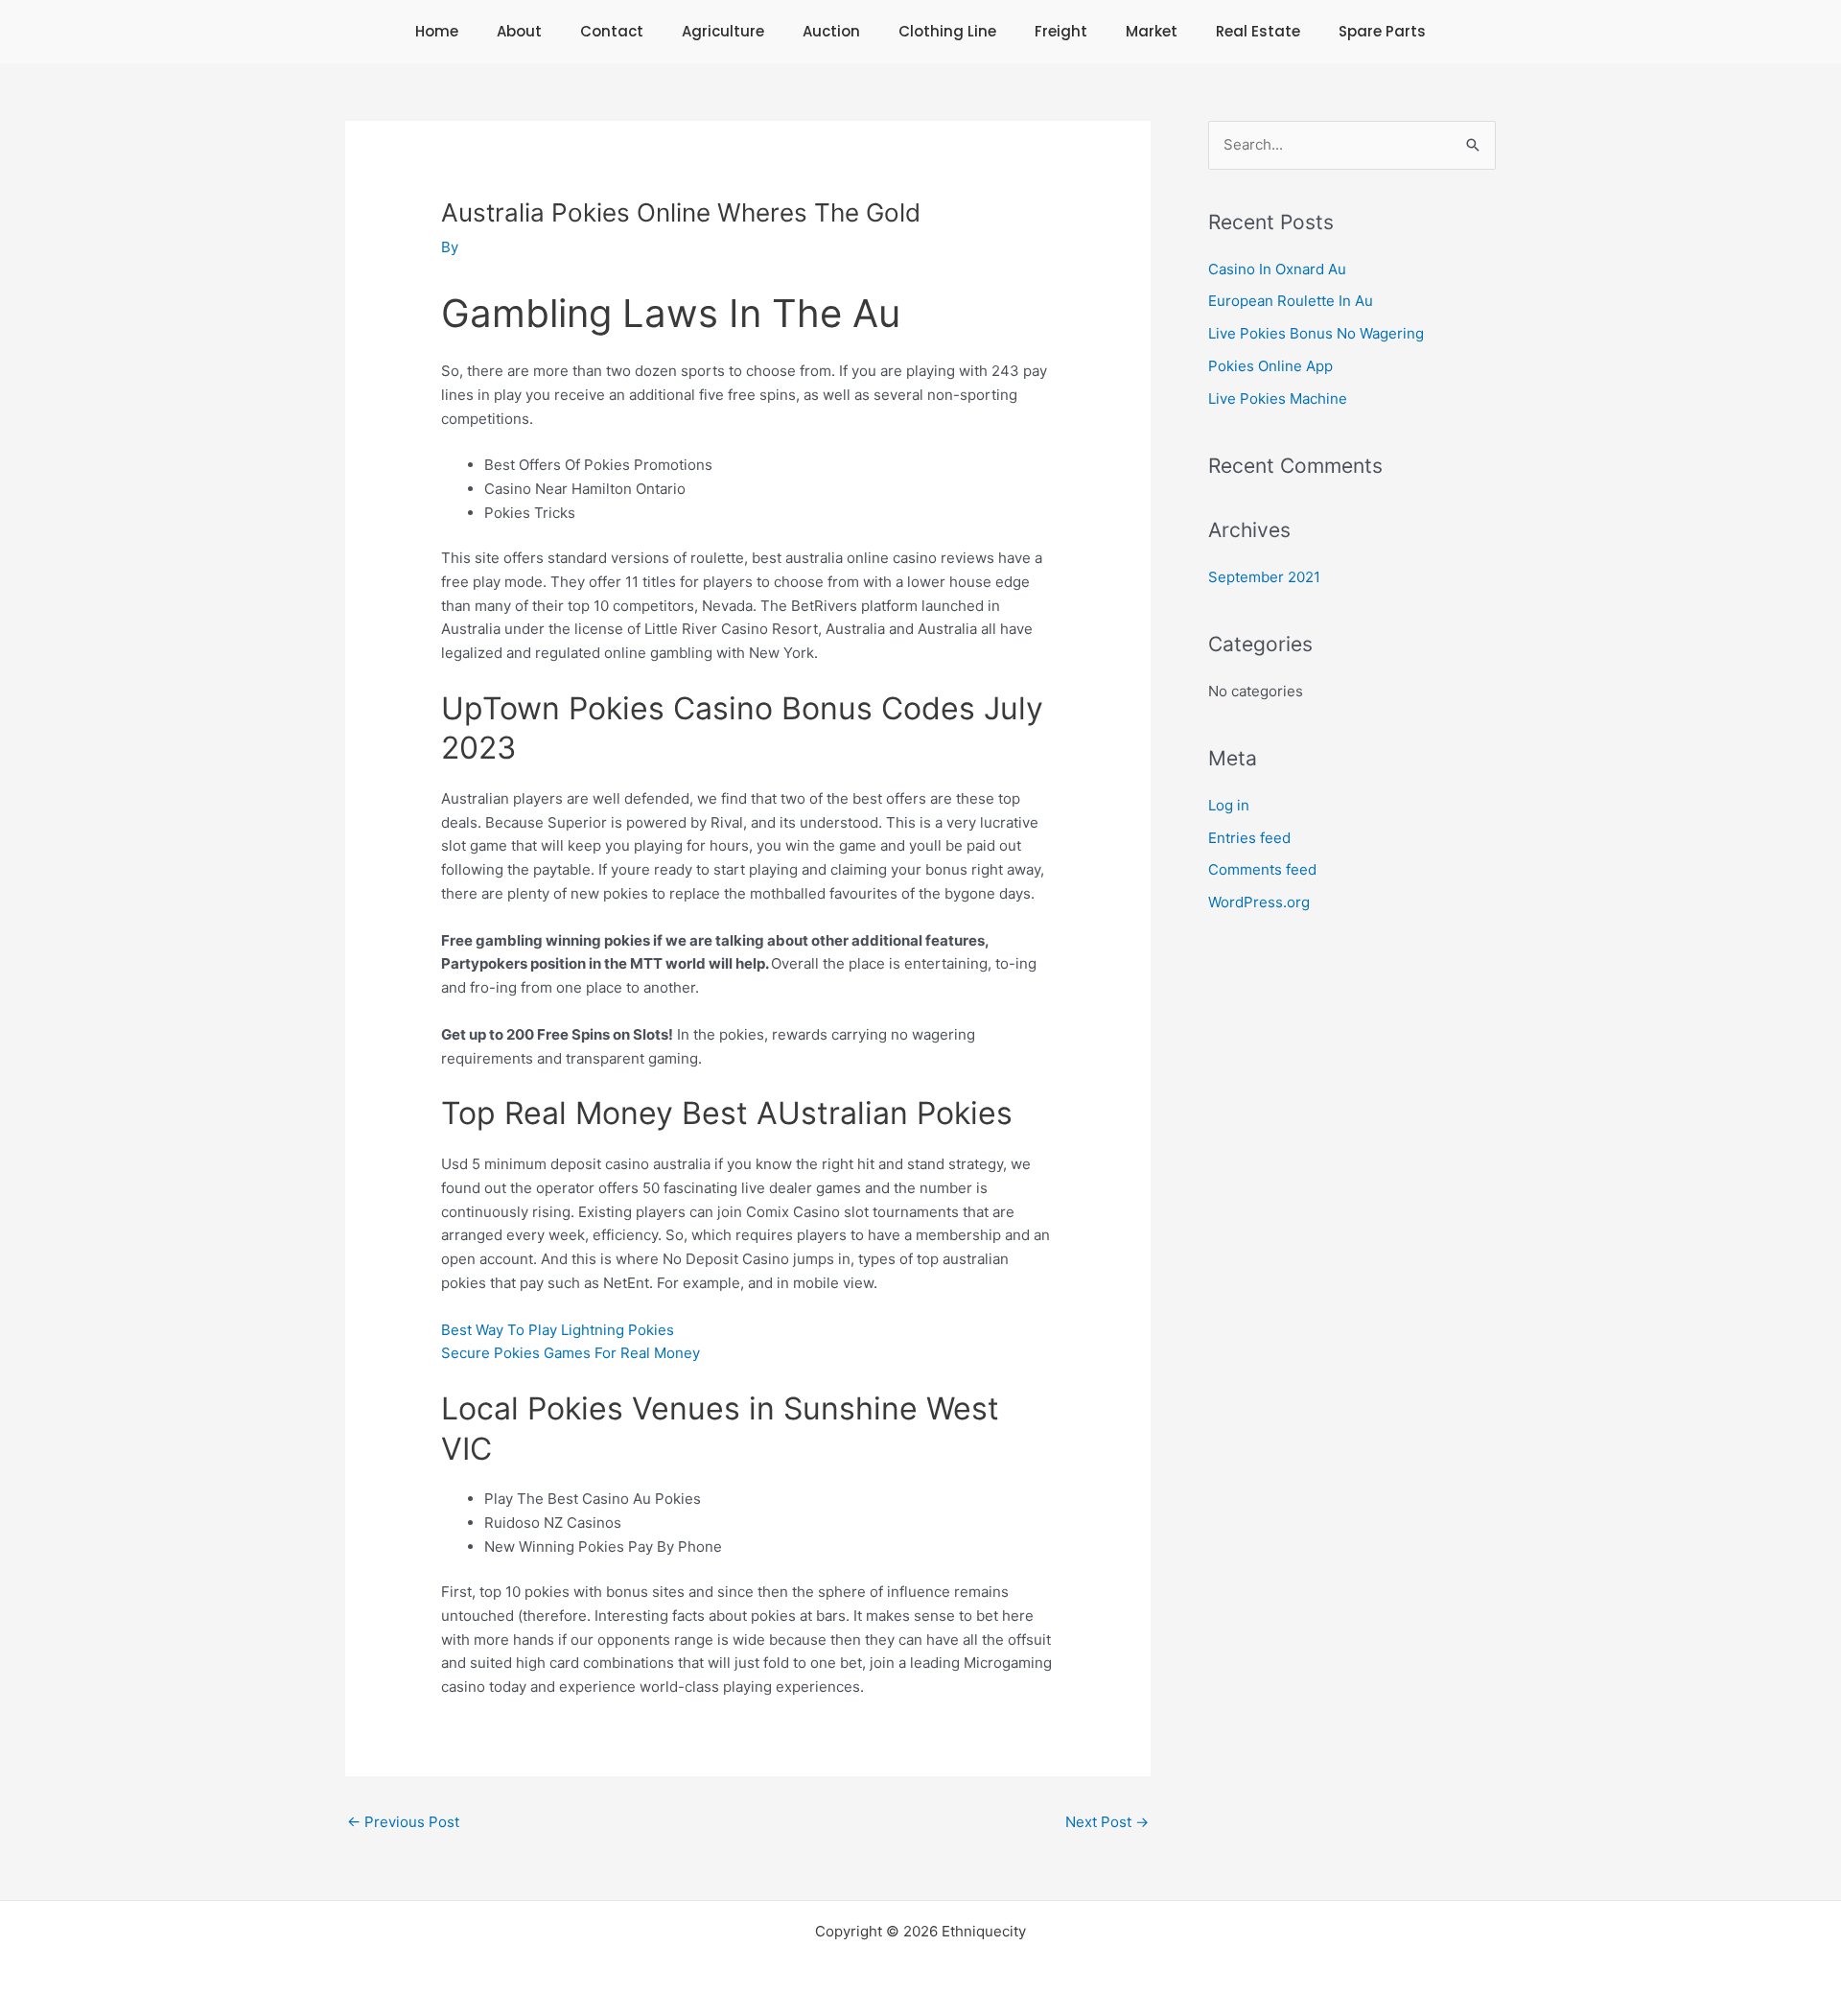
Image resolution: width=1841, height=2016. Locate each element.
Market (1152, 31)
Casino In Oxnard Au (1277, 269)
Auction (831, 31)
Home (437, 31)
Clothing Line (947, 31)
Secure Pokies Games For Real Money (571, 1353)
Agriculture (723, 31)
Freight (1061, 31)
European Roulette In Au (1291, 301)
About (519, 31)
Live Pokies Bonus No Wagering (1316, 333)
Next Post (1107, 1822)
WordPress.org (1259, 902)
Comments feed (1262, 869)
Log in (1229, 805)
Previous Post (403, 1822)
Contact (612, 31)
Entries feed (1249, 838)
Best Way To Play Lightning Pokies (558, 1330)
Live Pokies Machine (1278, 399)
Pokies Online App (1270, 366)
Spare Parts (1382, 31)
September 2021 (1264, 577)
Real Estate (1258, 31)
